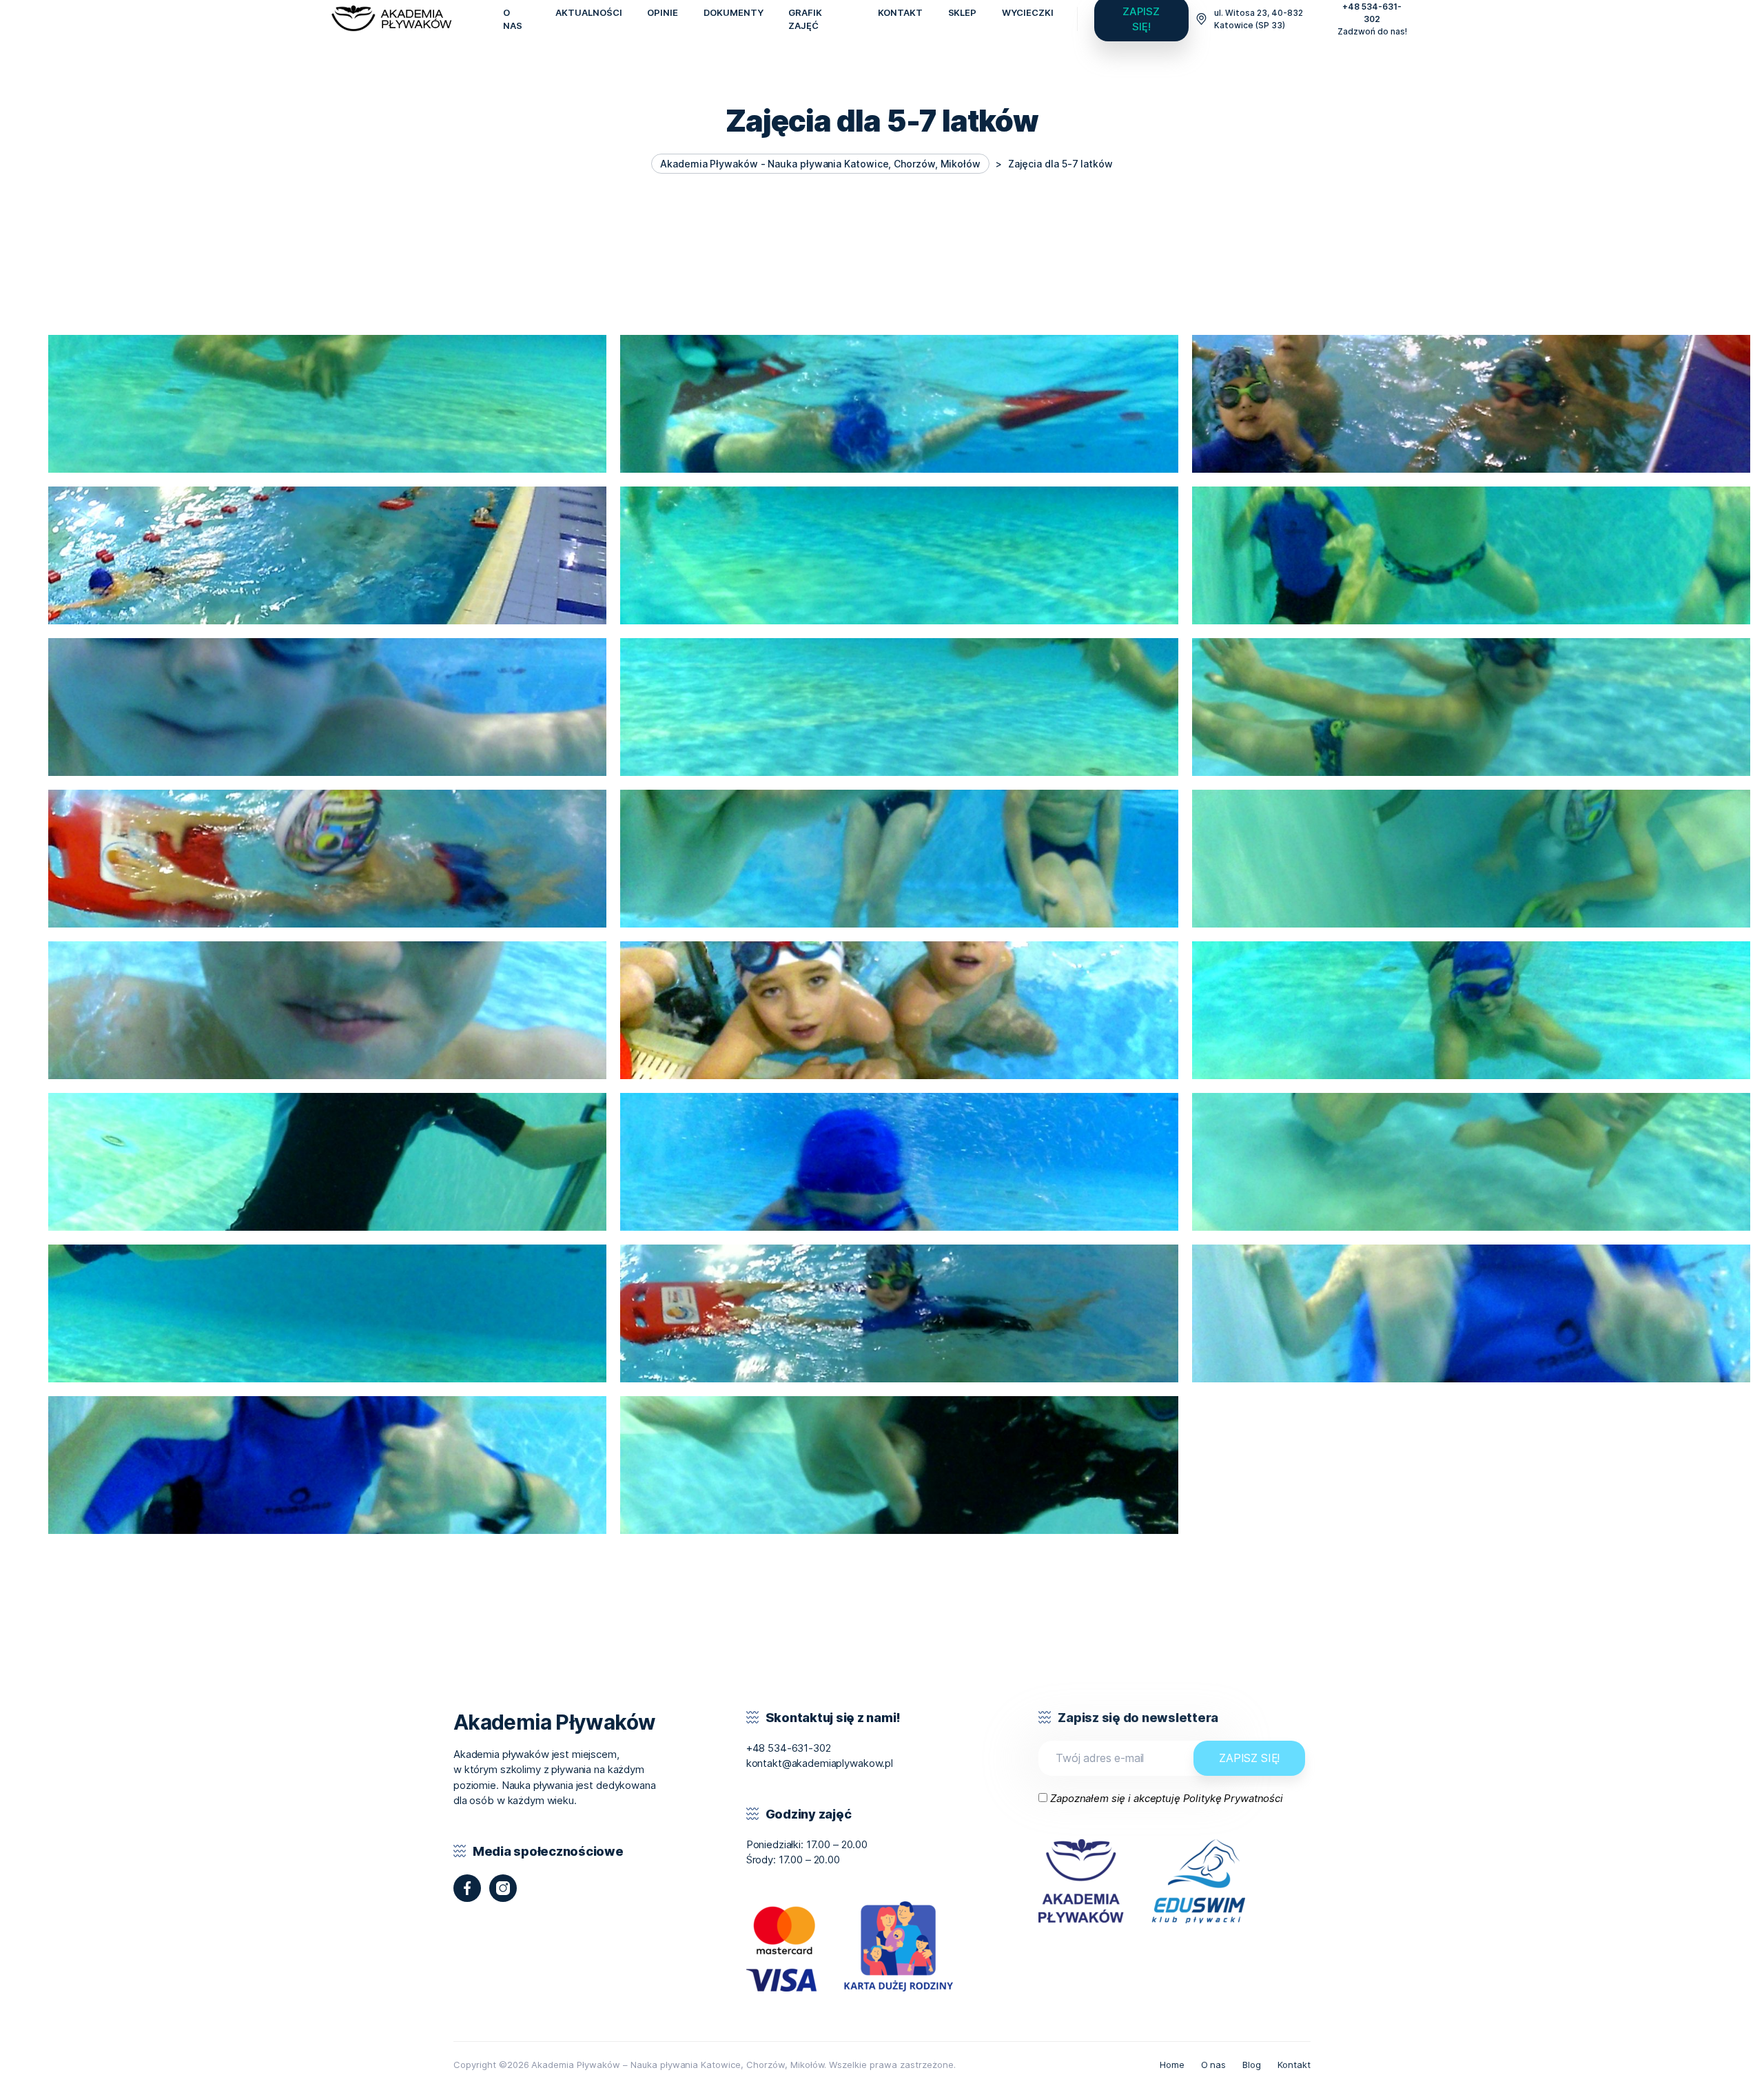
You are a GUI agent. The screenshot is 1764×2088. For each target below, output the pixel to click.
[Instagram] (503, 1888)
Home (1172, 2065)
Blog (1252, 2065)
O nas (1214, 2065)
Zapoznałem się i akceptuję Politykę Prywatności (1167, 1798)
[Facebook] (467, 1888)
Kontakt (1294, 2065)
